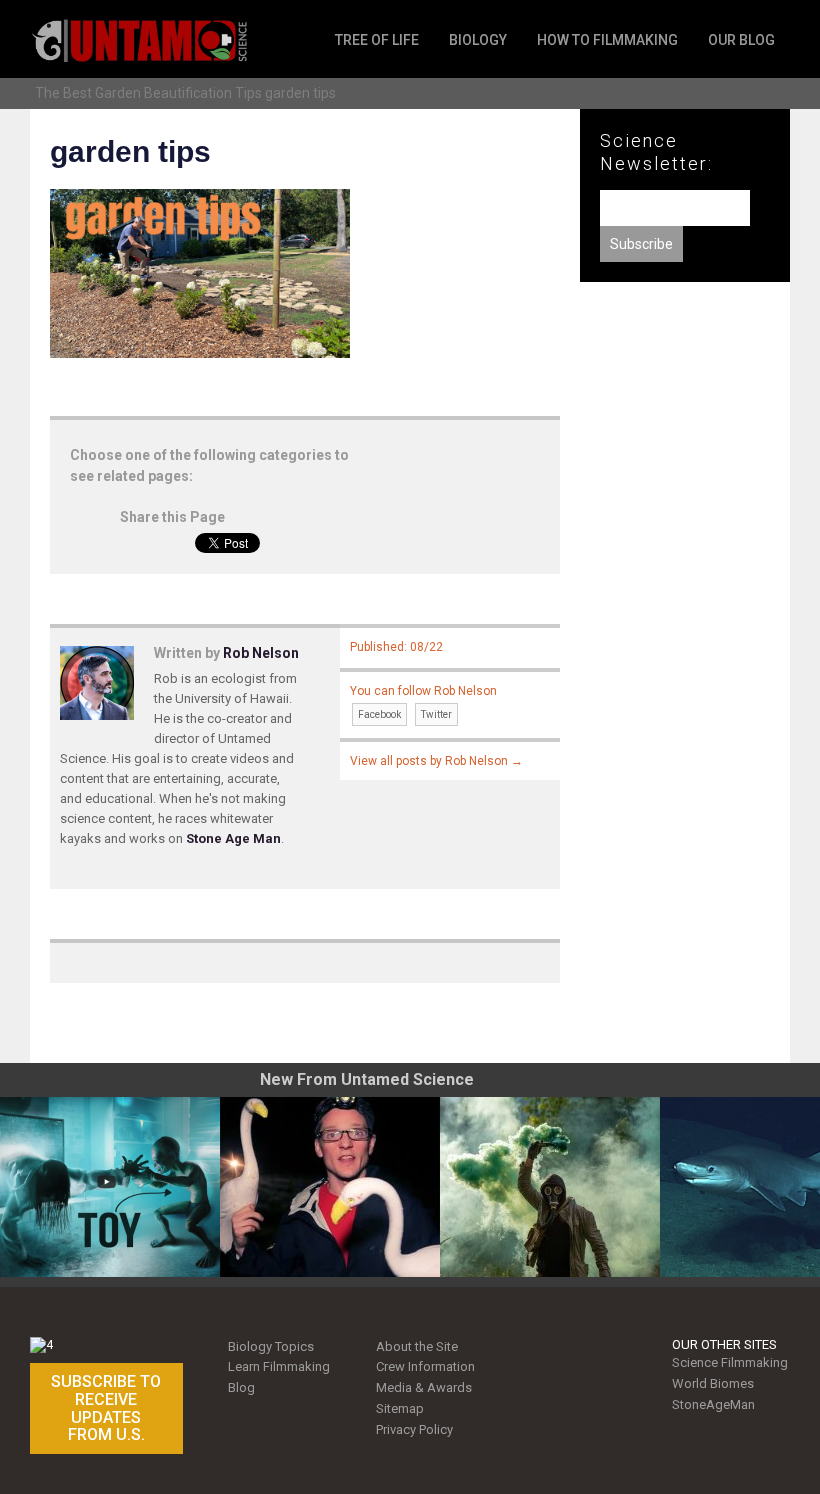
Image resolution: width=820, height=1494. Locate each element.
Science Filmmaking (730, 1362)
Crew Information (425, 1366)
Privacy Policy (414, 1429)
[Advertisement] (685, 427)
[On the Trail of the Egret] (330, 1187)
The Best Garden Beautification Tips (148, 93)
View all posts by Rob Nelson (436, 761)
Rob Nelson (261, 653)
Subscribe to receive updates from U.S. (106, 1408)
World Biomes (713, 1383)
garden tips (300, 93)
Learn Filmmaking (279, 1366)
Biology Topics (271, 1346)
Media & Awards (424, 1387)
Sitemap (400, 1408)
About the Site (417, 1346)
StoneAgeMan (713, 1404)
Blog (241, 1387)
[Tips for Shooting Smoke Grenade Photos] (550, 1187)
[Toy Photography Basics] (110, 1187)
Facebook (379, 714)
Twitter (436, 714)
